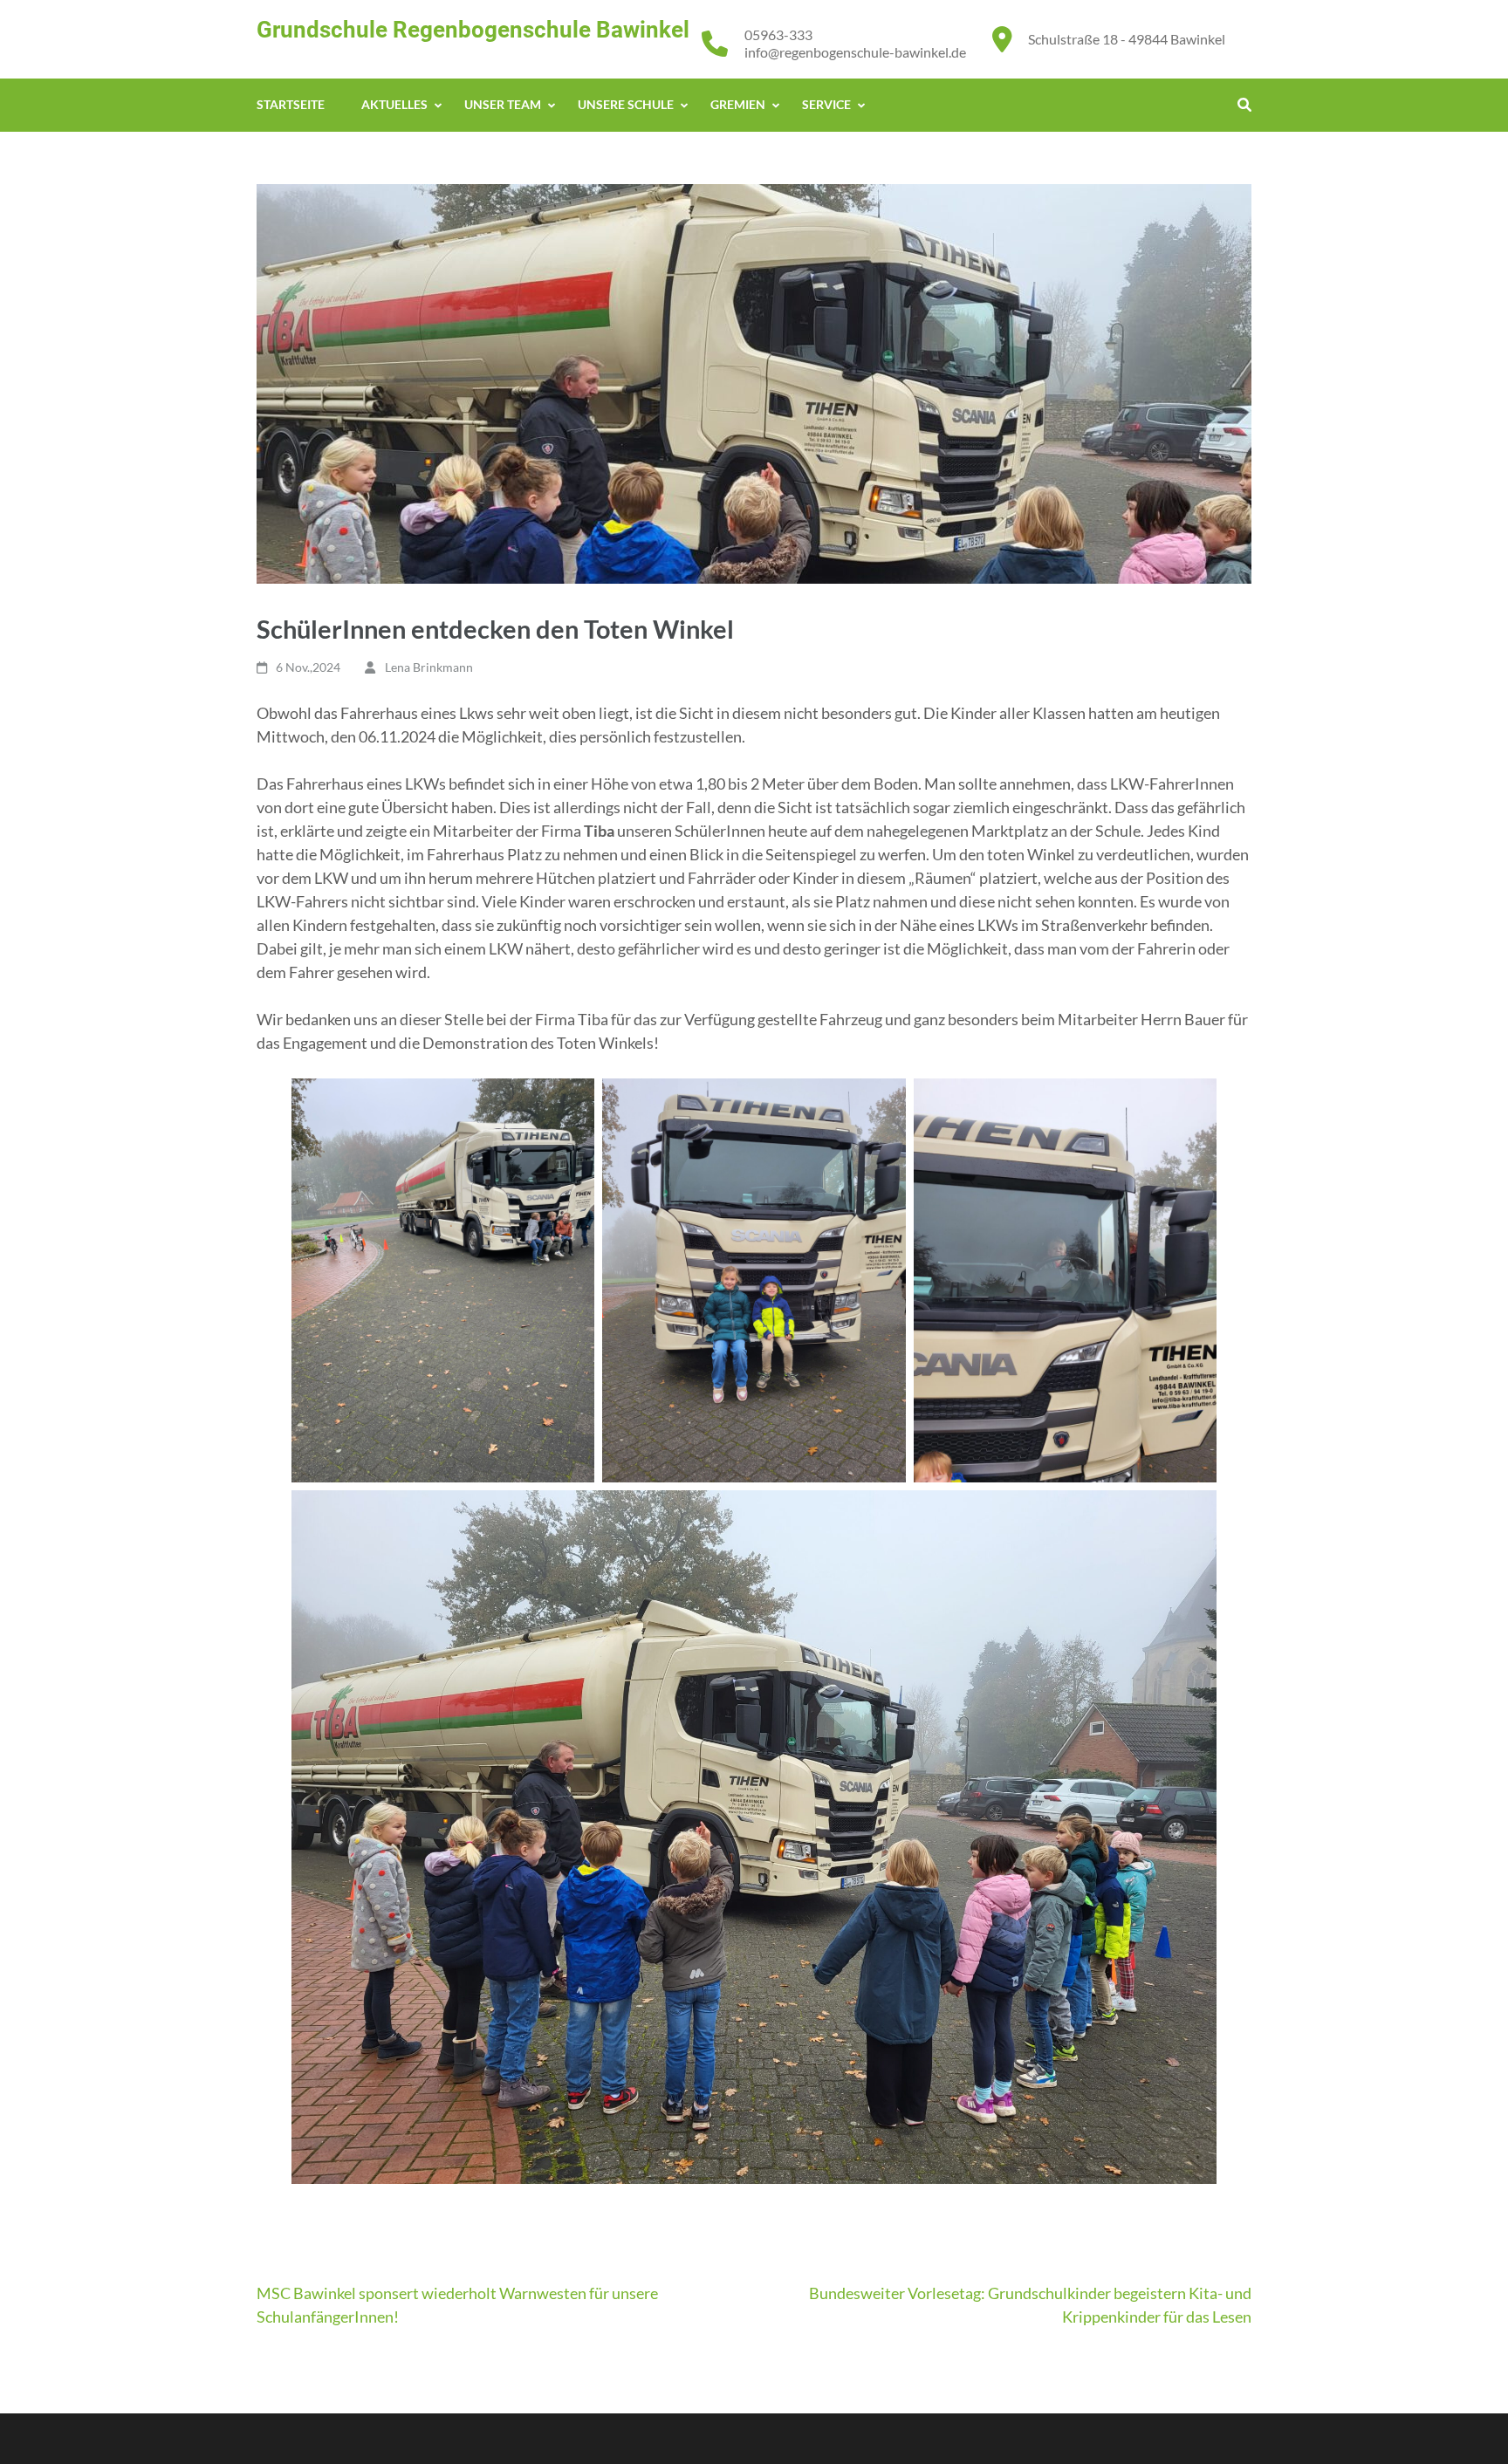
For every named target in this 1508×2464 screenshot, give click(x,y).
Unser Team (503, 104)
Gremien (738, 104)
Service (826, 104)
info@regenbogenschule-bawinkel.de (855, 52)
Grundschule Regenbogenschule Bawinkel (473, 30)
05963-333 (778, 34)
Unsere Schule (626, 104)
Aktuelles (394, 104)
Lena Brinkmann (429, 667)
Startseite (291, 104)
